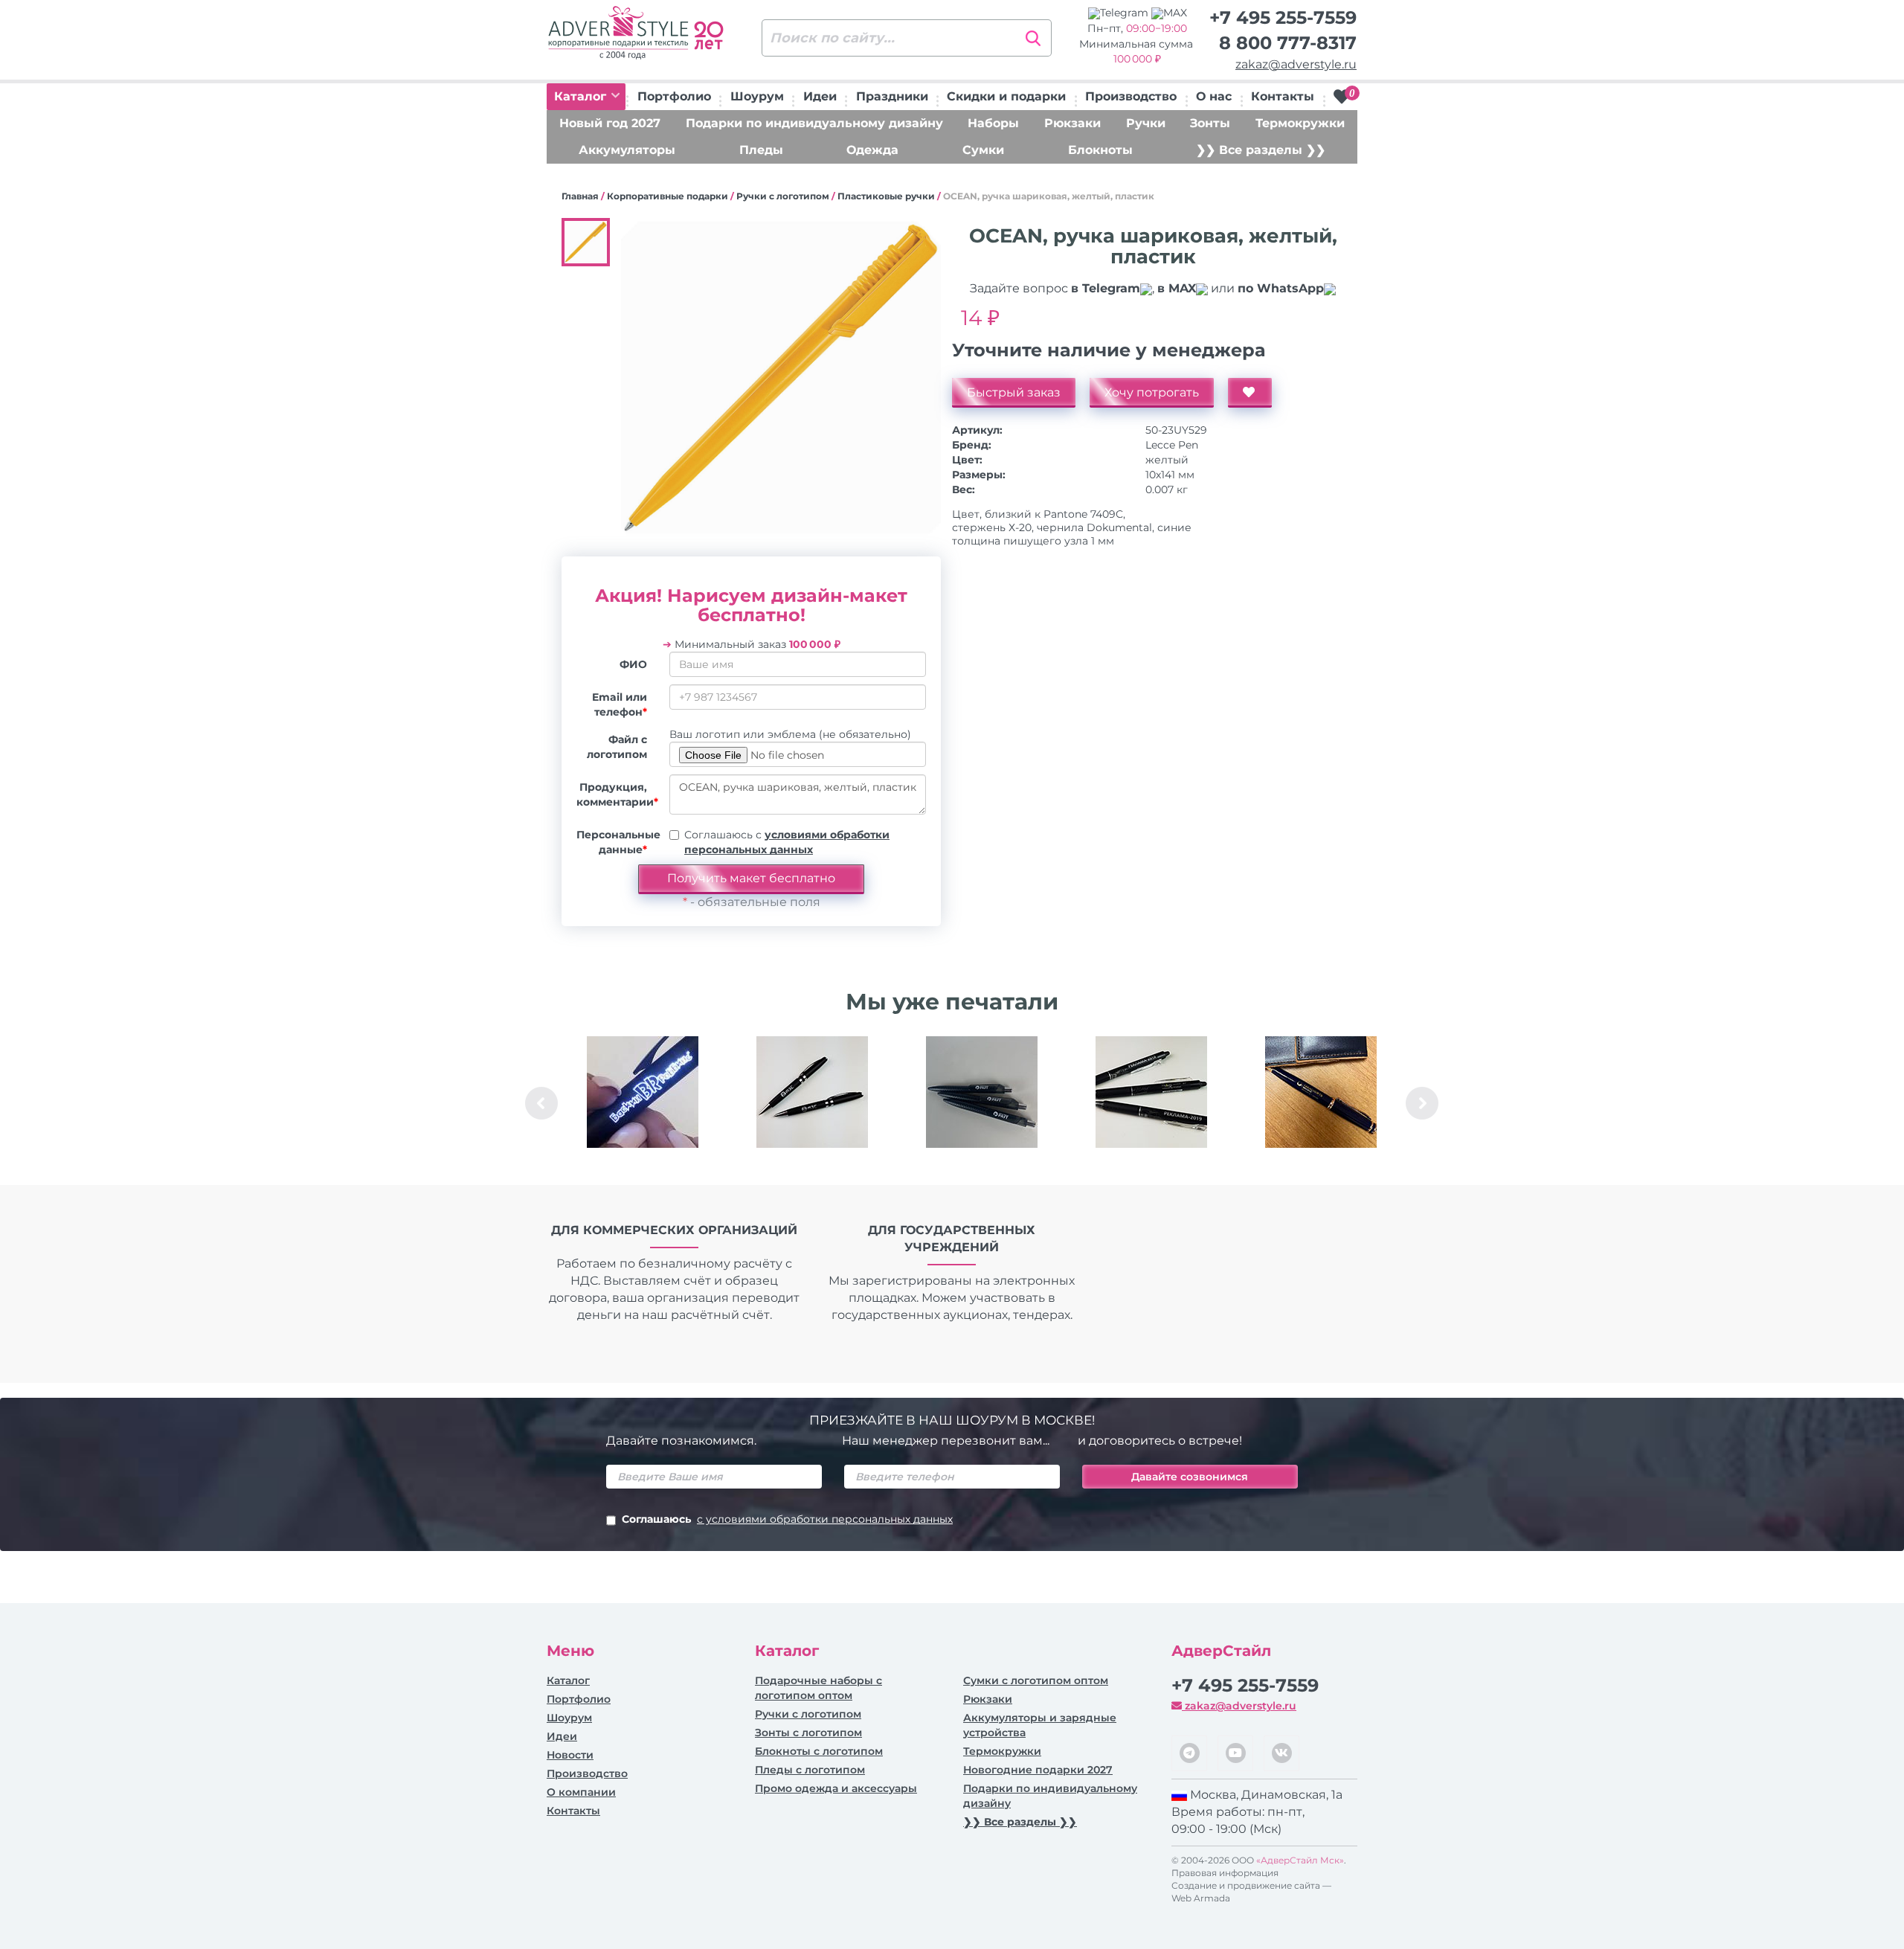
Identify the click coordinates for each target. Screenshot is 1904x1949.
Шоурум (757, 96)
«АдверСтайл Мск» (1300, 1860)
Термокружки (1300, 123)
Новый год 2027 (610, 123)
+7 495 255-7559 (1283, 17)
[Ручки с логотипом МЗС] (812, 1092)
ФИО (633, 664)
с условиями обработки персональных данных (825, 1519)
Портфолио (674, 96)
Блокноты (1100, 150)
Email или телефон (620, 704)
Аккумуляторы (627, 150)
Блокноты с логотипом (819, 1751)
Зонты (1210, 123)
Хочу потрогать (1152, 392)
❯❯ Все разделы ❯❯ (1261, 150)
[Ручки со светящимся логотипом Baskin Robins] (643, 1092)
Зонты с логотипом (808, 1733)
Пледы (761, 150)
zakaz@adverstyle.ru (1296, 64)
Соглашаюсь (787, 1519)
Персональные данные (617, 842)
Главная (580, 196)
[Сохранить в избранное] (1250, 393)
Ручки (1146, 123)
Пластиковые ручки (886, 196)
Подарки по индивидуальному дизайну (814, 123)
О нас (1214, 96)
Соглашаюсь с (787, 842)
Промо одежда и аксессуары (836, 1788)
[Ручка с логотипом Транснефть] (1321, 1092)
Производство (1131, 96)
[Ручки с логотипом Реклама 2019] (1151, 1092)
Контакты (1283, 96)
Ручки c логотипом (783, 196)
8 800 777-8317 (1288, 43)
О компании (581, 1792)
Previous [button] (541, 1103)
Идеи (820, 96)
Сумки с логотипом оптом (1036, 1680)
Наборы (993, 123)
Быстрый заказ (1014, 392)
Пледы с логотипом (810, 1770)
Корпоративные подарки (668, 196)
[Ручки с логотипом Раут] (982, 1092)
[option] (643, 1103)
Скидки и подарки (1006, 96)
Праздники (892, 96)
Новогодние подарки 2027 (1038, 1770)
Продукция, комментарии (617, 794)
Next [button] (1422, 1103)
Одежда (872, 150)
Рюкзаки (1072, 123)
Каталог (582, 96)
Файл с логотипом (617, 747)
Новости (570, 1755)
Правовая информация (1225, 1873)
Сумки (983, 150)
